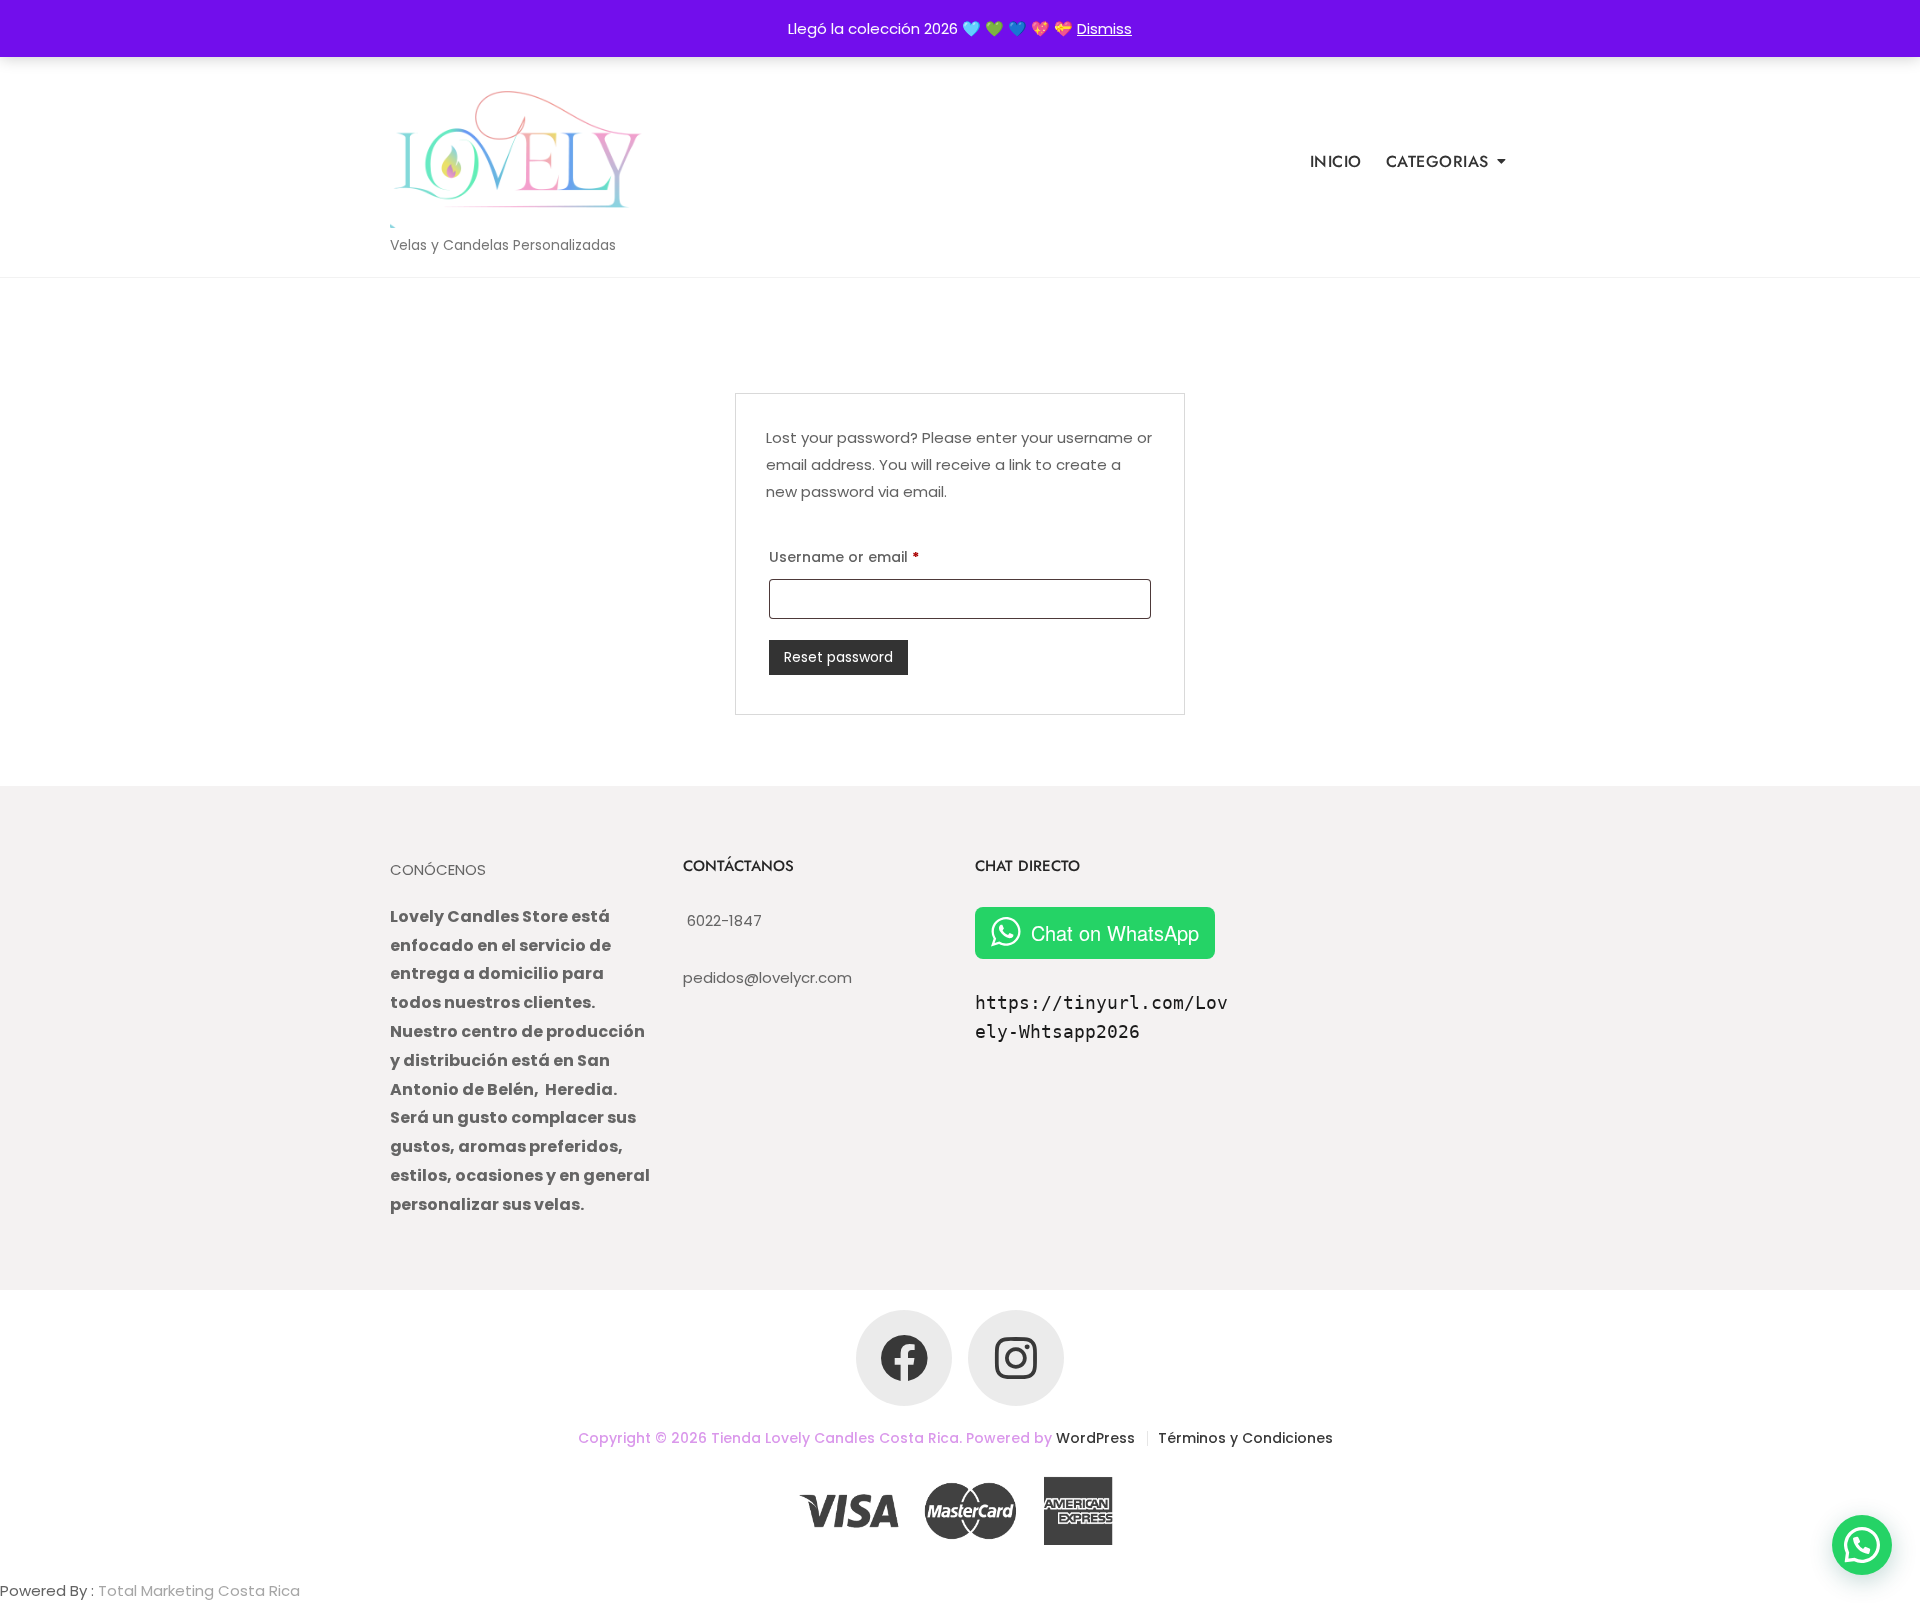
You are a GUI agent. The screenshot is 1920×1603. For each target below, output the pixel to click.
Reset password (838, 657)
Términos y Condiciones (1245, 1438)
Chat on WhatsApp (1115, 932)
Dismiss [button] (1104, 28)
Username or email (844, 555)
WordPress (1095, 1438)
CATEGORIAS (1437, 161)
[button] (1862, 1545)
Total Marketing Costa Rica (199, 1590)
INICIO (1336, 161)
